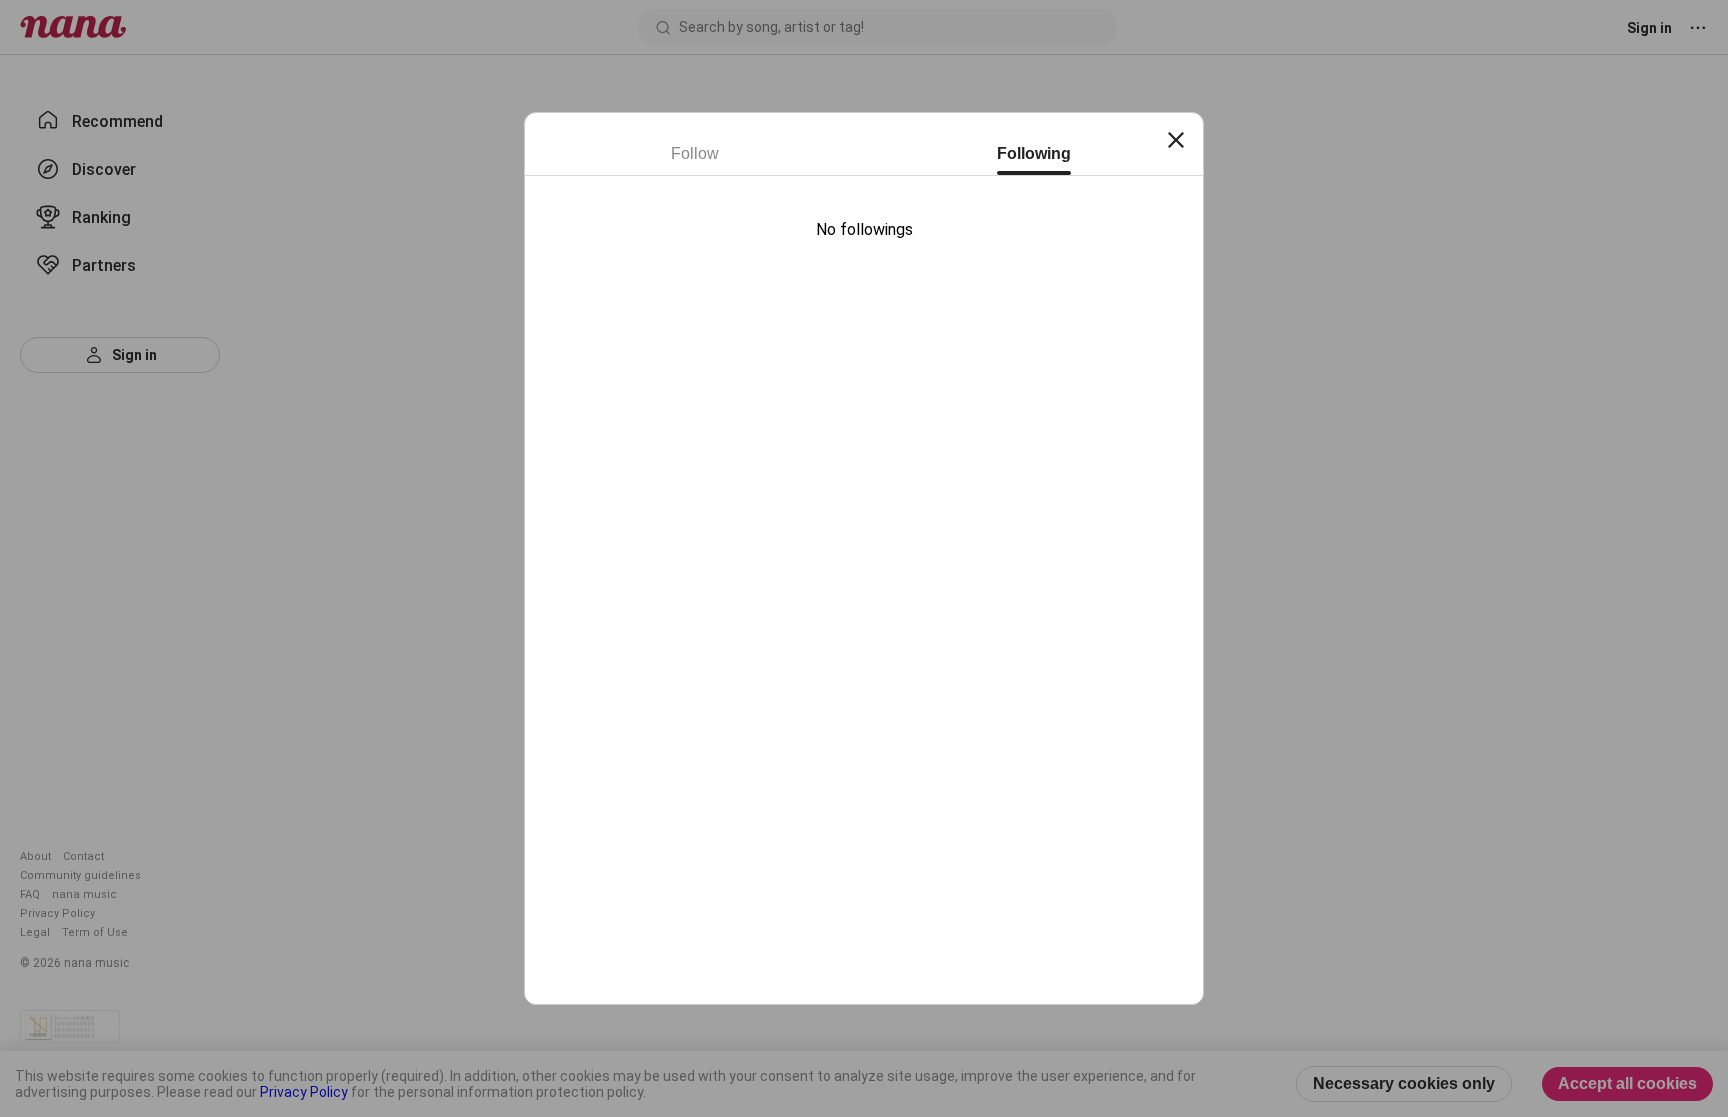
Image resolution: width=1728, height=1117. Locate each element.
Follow (695, 153)
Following (1034, 153)
